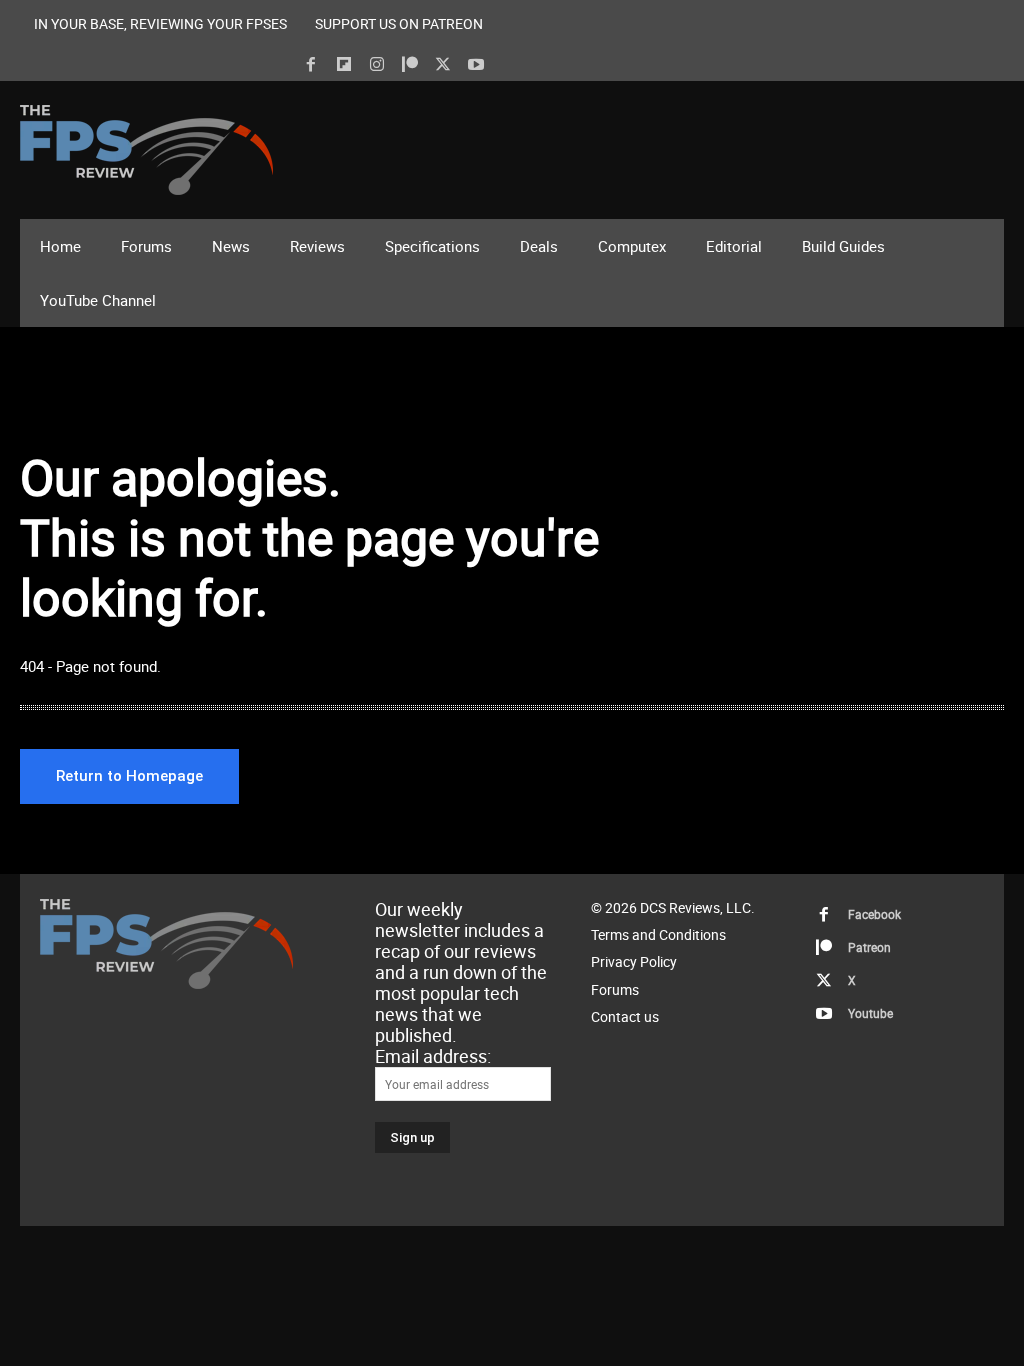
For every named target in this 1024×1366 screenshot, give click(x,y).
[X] (443, 65)
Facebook (874, 914)
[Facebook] (311, 65)
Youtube (870, 1013)
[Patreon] (410, 65)
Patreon (869, 947)
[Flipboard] (344, 65)
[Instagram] (377, 65)
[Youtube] (476, 65)
